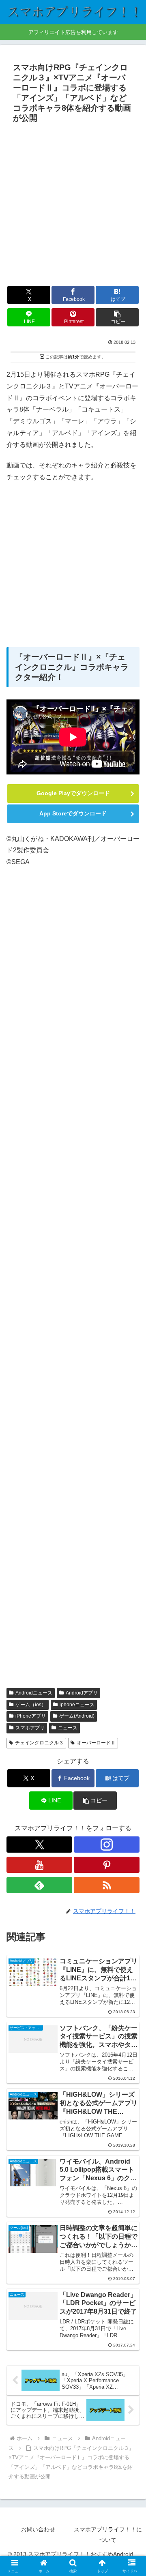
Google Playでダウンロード (73, 793)
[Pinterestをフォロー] (107, 1865)
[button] (117, 317)
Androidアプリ (82, 1693)
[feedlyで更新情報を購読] (39, 1885)
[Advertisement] (73, 204)
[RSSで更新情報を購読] (107, 1885)
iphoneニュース (77, 1705)
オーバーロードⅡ (96, 1743)
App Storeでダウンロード (73, 813)
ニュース (68, 1728)
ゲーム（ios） (31, 1705)
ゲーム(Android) (77, 1716)
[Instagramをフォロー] (107, 1845)
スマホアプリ (30, 1728)
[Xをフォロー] (39, 1845)
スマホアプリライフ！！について (108, 2534)
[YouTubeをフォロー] (39, 1865)
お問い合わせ (38, 2529)
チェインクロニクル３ (39, 1743)
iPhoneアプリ (31, 1716)
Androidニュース (34, 1693)
